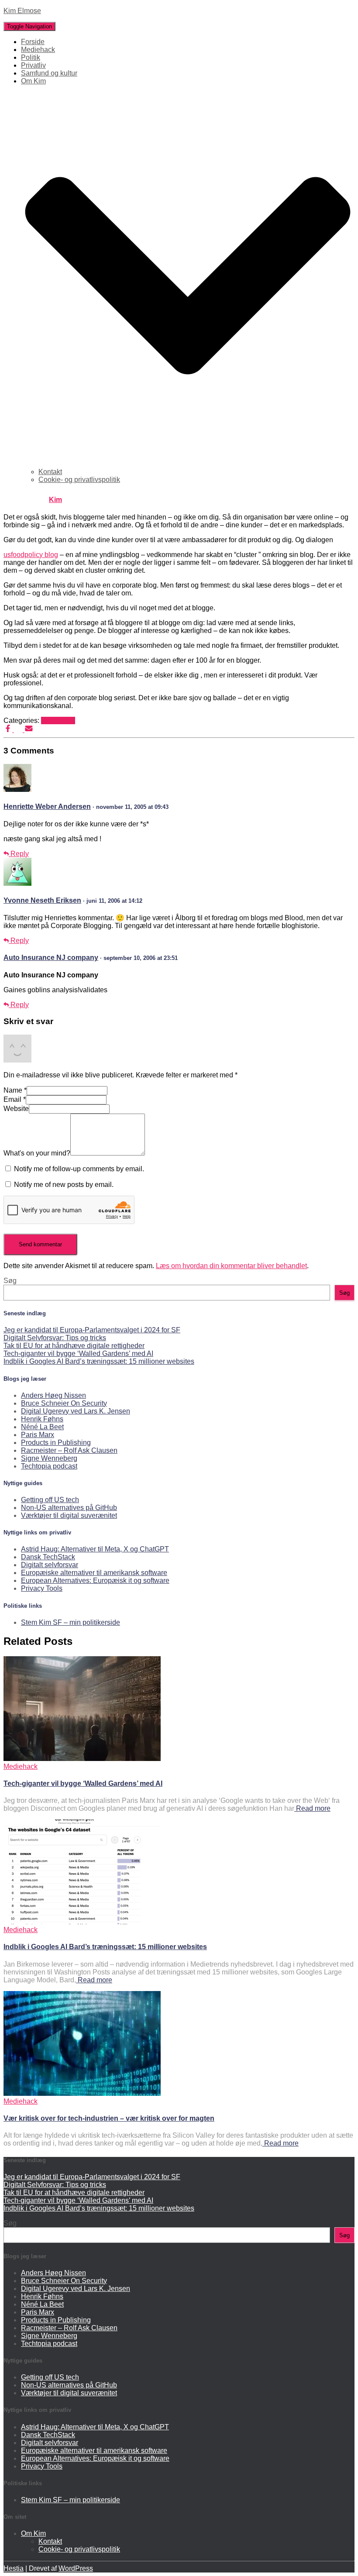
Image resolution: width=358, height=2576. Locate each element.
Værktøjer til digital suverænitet (69, 1515)
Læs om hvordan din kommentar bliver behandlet (231, 1266)
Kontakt (50, 472)
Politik (31, 57)
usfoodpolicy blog (31, 555)
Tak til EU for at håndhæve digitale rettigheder (74, 1346)
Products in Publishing (56, 1443)
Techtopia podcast (49, 1466)
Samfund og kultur (49, 73)
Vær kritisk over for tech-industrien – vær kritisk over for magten (109, 2118)
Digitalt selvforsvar (50, 1565)
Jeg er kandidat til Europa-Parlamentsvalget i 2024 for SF (92, 1330)
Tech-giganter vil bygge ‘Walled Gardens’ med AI (78, 1353)
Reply (19, 854)
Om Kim (33, 2533)
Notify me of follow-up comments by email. (79, 1169)
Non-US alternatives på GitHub (69, 1508)
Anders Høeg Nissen (53, 1395)
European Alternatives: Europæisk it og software (95, 1580)
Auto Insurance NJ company (51, 958)
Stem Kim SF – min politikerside (71, 1622)
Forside (33, 42)
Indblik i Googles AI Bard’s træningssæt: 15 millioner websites (99, 1361)
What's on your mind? (37, 1153)
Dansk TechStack (48, 1557)
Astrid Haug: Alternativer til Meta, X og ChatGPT (95, 1549)
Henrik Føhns (42, 1419)
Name (15, 1090)
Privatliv (33, 65)
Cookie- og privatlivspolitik (79, 480)
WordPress (76, 2568)
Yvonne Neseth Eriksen (42, 900)
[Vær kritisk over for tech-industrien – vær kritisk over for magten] (82, 2093)
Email (15, 1099)
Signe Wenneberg (49, 1458)
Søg (10, 1281)
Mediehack (38, 50)
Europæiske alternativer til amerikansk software (94, 1573)
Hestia (14, 2568)
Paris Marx (38, 1435)
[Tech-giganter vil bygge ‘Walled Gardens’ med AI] (82, 1759)
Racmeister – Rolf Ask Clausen (69, 1450)
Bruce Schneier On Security (64, 1403)
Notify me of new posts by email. (64, 1185)
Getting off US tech (50, 1500)
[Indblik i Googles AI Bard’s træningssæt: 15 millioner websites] (82, 1922)
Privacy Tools (42, 1588)
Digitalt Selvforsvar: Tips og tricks (55, 1338)
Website (16, 1109)
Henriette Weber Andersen (47, 807)
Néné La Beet (42, 1427)
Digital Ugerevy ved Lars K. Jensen (76, 1411)
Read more (312, 1808)
